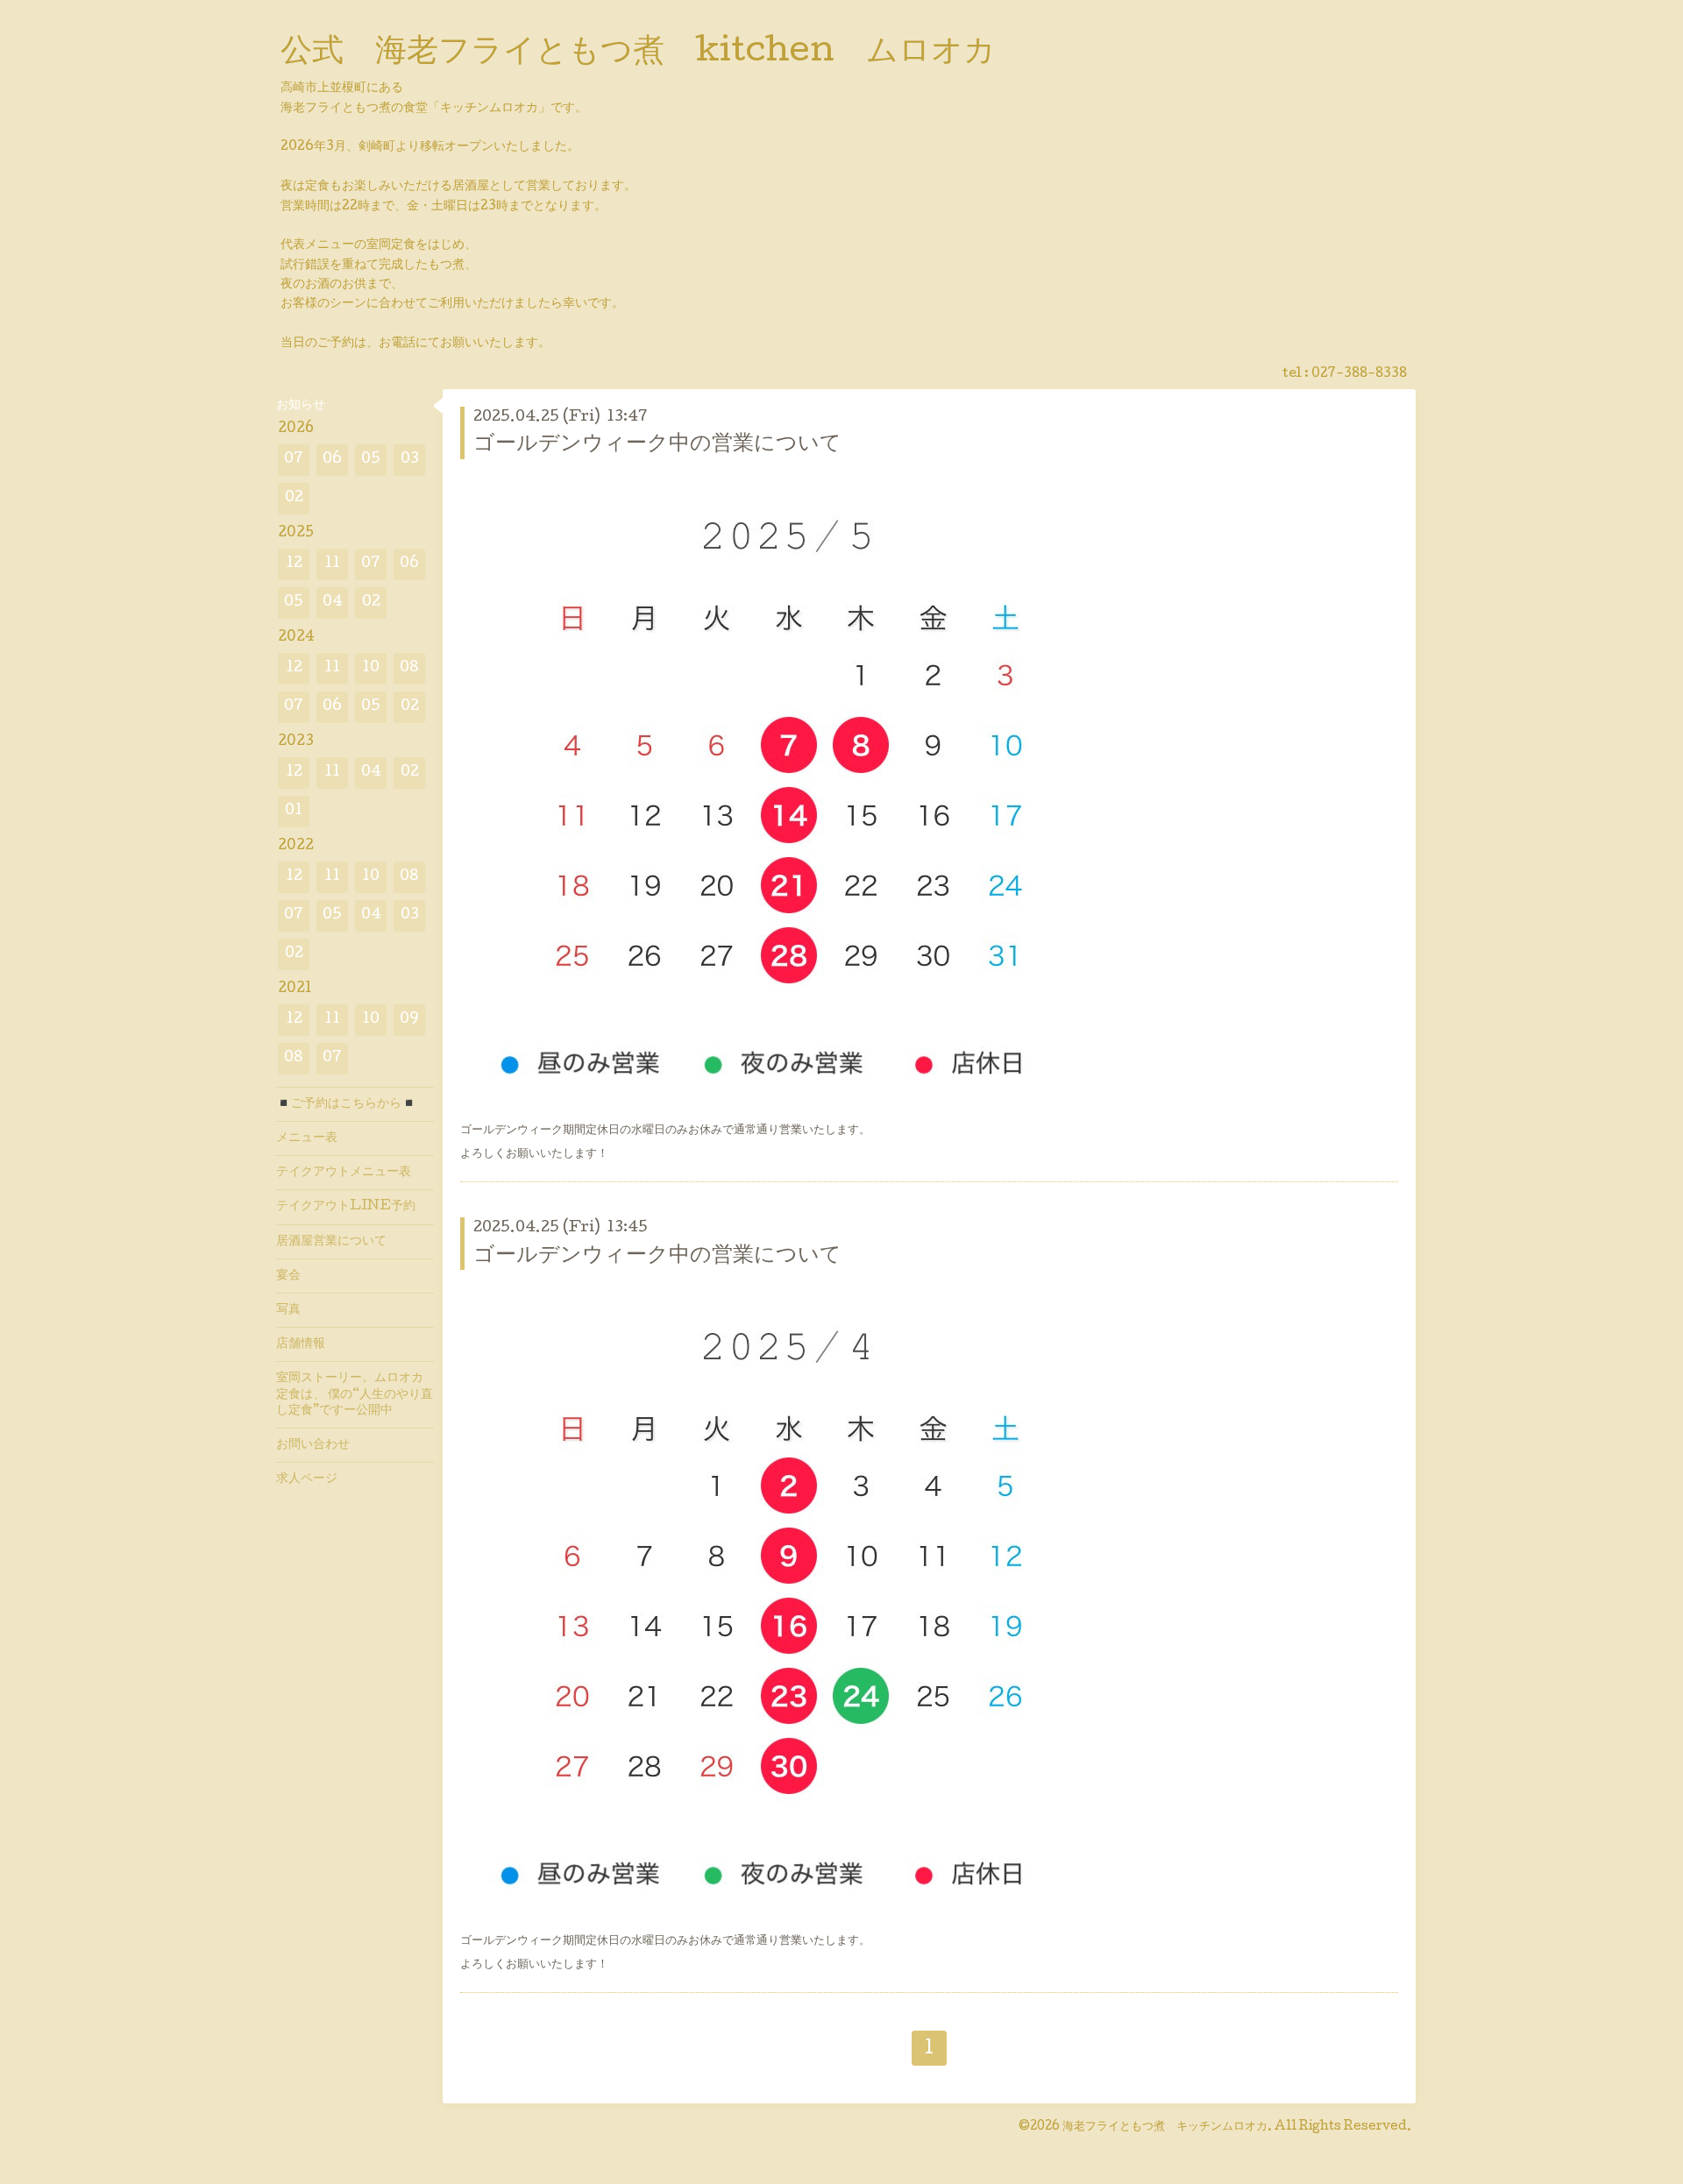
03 (410, 460)
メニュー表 (307, 1138)
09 (409, 1020)
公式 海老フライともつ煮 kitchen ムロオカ (654, 53)
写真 (288, 1310)
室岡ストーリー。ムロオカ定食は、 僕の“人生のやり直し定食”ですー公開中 (355, 1394)
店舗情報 (301, 1344)
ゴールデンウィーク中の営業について (657, 445)
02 (294, 498)
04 (333, 603)
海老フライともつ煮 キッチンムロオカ (1165, 2127)
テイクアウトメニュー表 (344, 1173)
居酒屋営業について (331, 1242)
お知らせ (301, 406)
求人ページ (307, 1479)
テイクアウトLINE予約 (346, 1207)
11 (332, 564)
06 (332, 460)
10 (371, 668)
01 (294, 811)
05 (371, 460)
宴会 (288, 1276)
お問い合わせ (313, 1445)
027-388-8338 (1359, 374)
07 (294, 460)
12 (294, 564)
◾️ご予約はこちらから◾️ (346, 1104)
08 (409, 668)
